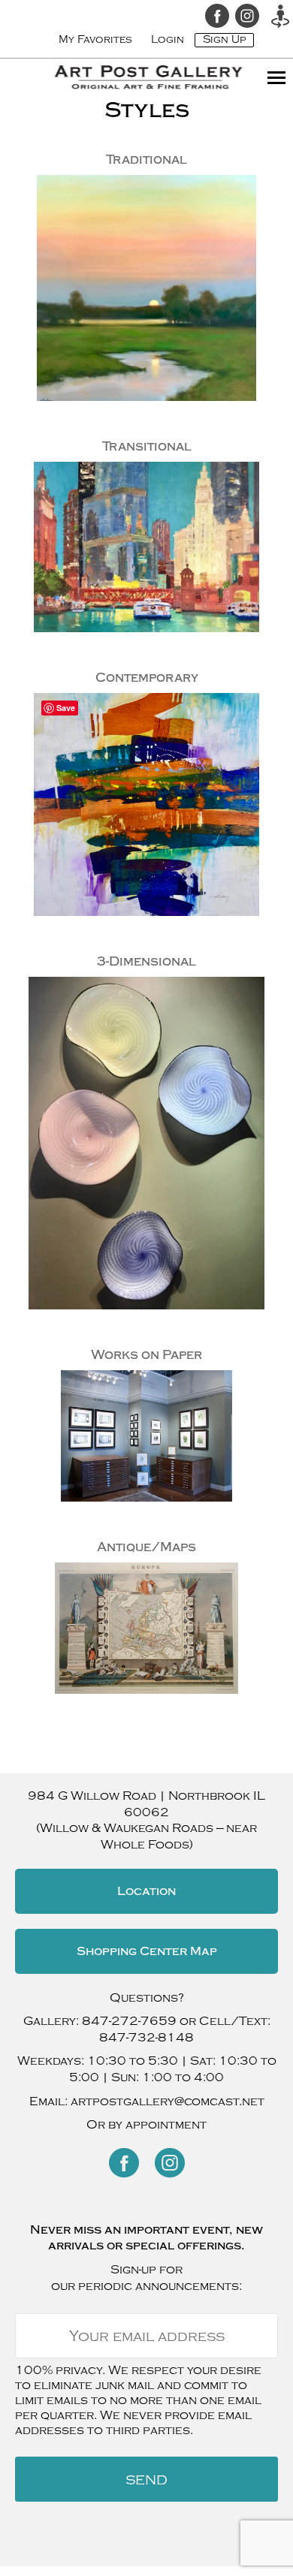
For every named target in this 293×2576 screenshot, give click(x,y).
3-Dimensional (146, 961)
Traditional (146, 160)
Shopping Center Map (147, 1951)
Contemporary (147, 678)
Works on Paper (146, 1355)
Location (146, 1891)
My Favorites (95, 39)
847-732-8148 (146, 2038)
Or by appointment (146, 2125)
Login (168, 39)
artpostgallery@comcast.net (168, 2101)
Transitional (147, 446)
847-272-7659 (129, 2021)
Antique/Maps (146, 1547)
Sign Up (224, 39)
